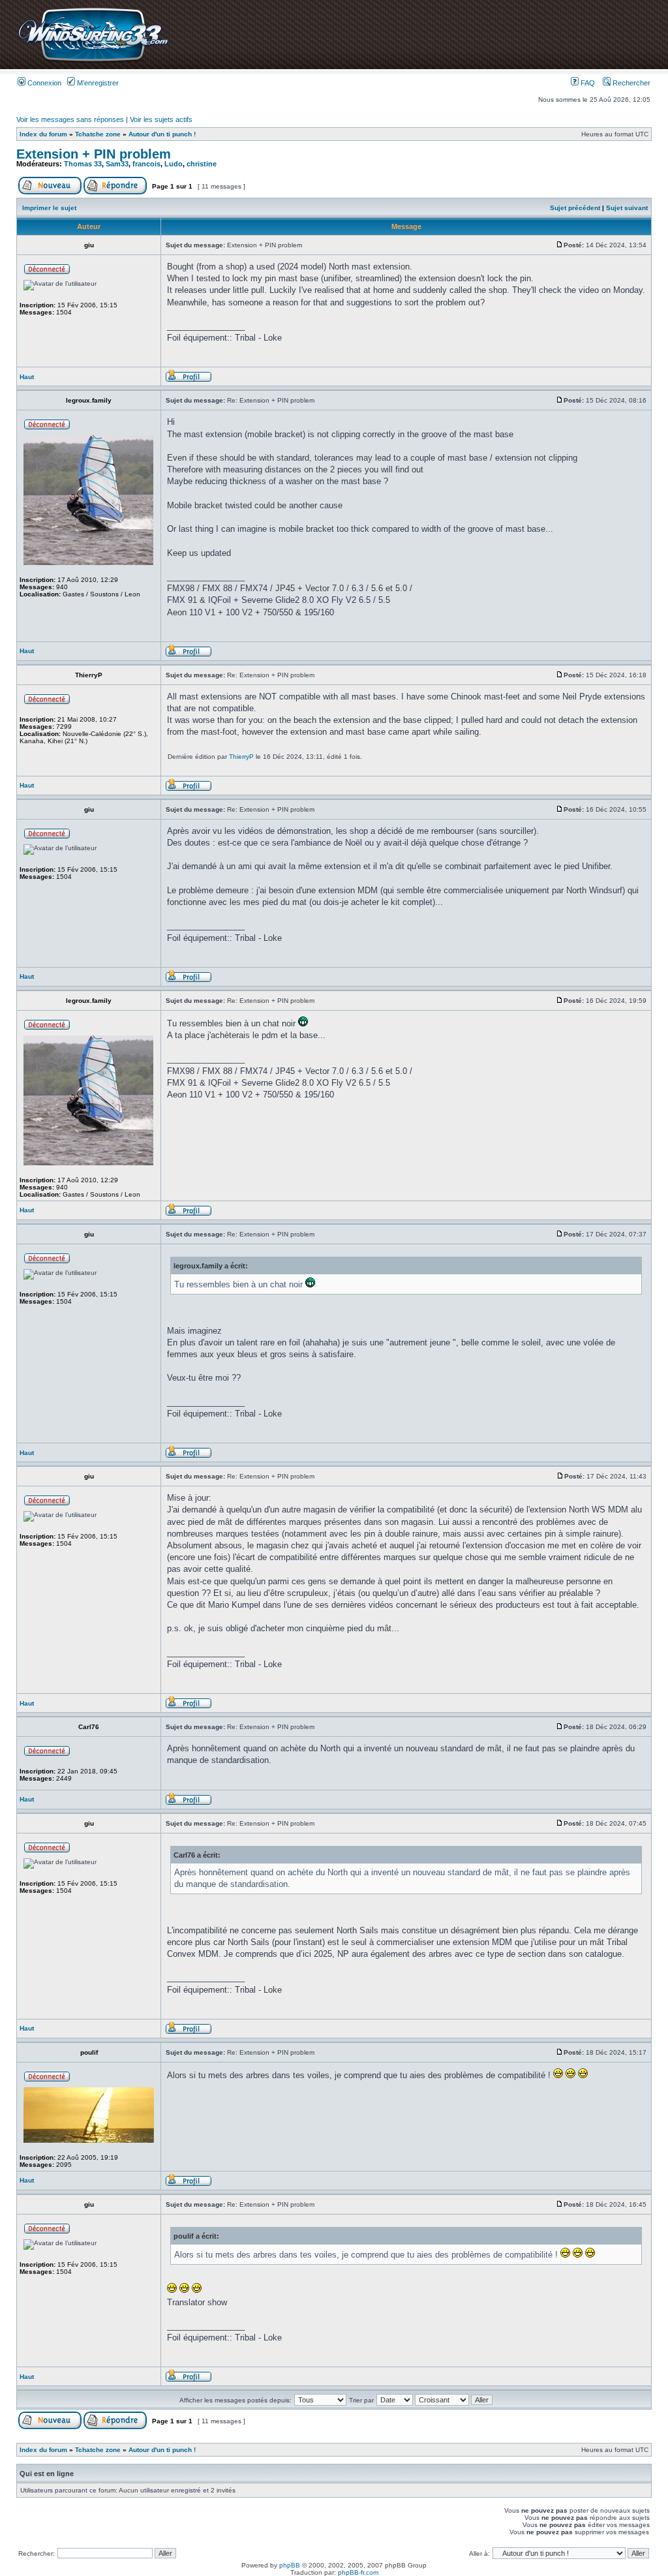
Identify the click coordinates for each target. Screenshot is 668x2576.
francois (146, 164)
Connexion (43, 83)
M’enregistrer (97, 83)
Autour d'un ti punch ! (162, 134)
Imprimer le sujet (49, 208)
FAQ (587, 83)
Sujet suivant (627, 208)
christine (202, 164)
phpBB (290, 2565)
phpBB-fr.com (358, 2572)
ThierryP (241, 757)
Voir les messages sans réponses (70, 119)
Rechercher (630, 83)
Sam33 (117, 164)
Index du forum (43, 134)
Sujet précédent (575, 208)
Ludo (174, 164)
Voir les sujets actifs (161, 119)
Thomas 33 (83, 164)
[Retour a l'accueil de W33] (93, 62)
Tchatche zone (98, 134)
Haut (27, 377)
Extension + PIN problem (94, 154)
